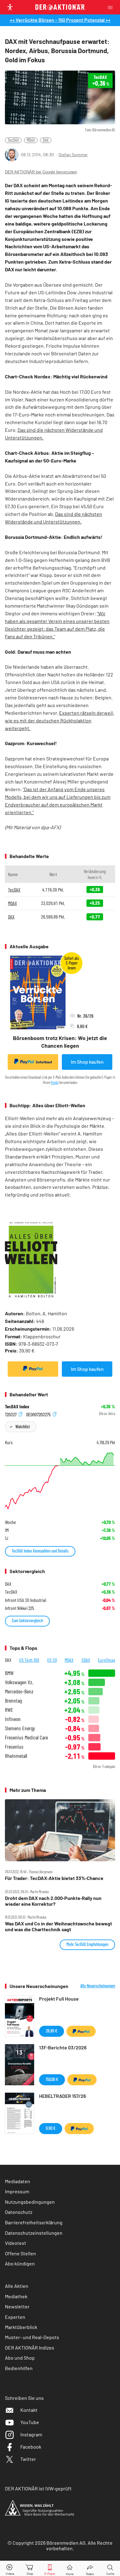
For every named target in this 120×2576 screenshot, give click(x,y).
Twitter (28, 2459)
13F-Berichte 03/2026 (63, 2047)
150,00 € (52, 2079)
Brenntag (13, 1701)
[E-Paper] (50, 2568)
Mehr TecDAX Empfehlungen (87, 1944)
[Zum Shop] (30, 2568)
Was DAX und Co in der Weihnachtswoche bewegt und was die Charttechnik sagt (58, 1926)
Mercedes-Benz (19, 1691)
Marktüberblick (21, 2327)
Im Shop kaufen (87, 1062)
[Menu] (112, 7)
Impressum (17, 2191)
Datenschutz (19, 2212)
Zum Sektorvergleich (27, 1621)
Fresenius (14, 1747)
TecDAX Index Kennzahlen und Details (40, 1551)
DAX (46, 140)
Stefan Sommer (73, 155)
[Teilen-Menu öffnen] (90, 2568)
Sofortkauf (44, 1062)
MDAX (31, 140)
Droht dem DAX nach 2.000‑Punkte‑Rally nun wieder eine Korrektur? (53, 1901)
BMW (9, 1673)
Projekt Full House (59, 1999)
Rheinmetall (16, 1756)
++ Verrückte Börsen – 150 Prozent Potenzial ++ (60, 20)
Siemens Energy (20, 1728)
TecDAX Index (17, 1406)
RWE (9, 1710)
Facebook (31, 2447)
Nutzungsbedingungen (30, 2202)
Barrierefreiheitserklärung (34, 2222)
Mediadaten (18, 2181)
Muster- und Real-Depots (32, 2337)
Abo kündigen (20, 2263)
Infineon (13, 1719)
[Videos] (10, 2568)
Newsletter (17, 2306)
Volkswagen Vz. (19, 1682)
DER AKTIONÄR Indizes (30, 2348)
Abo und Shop (20, 2358)
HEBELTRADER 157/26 (62, 2096)
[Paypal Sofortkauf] (33, 1369)
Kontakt (29, 2410)
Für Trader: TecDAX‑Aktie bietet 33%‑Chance (54, 1878)
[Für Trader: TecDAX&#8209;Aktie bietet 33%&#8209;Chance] (60, 1830)
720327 (11, 1414)
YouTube (30, 2422)
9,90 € (51, 2128)
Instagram (31, 2434)
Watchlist (23, 1427)
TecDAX (13, 140)
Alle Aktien (17, 2286)
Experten (15, 2317)
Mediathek (16, 2296)
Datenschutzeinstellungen (34, 2233)
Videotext (16, 2243)
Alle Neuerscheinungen (98, 1986)
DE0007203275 (39, 1414)
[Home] (70, 2568)
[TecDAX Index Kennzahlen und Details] (60, 1481)
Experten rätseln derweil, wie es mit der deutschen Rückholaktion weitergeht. (60, 720)
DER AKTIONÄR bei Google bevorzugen (41, 172)
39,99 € (52, 2031)
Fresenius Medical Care (26, 1737)
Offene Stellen (20, 2253)
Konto (55, 1082)
